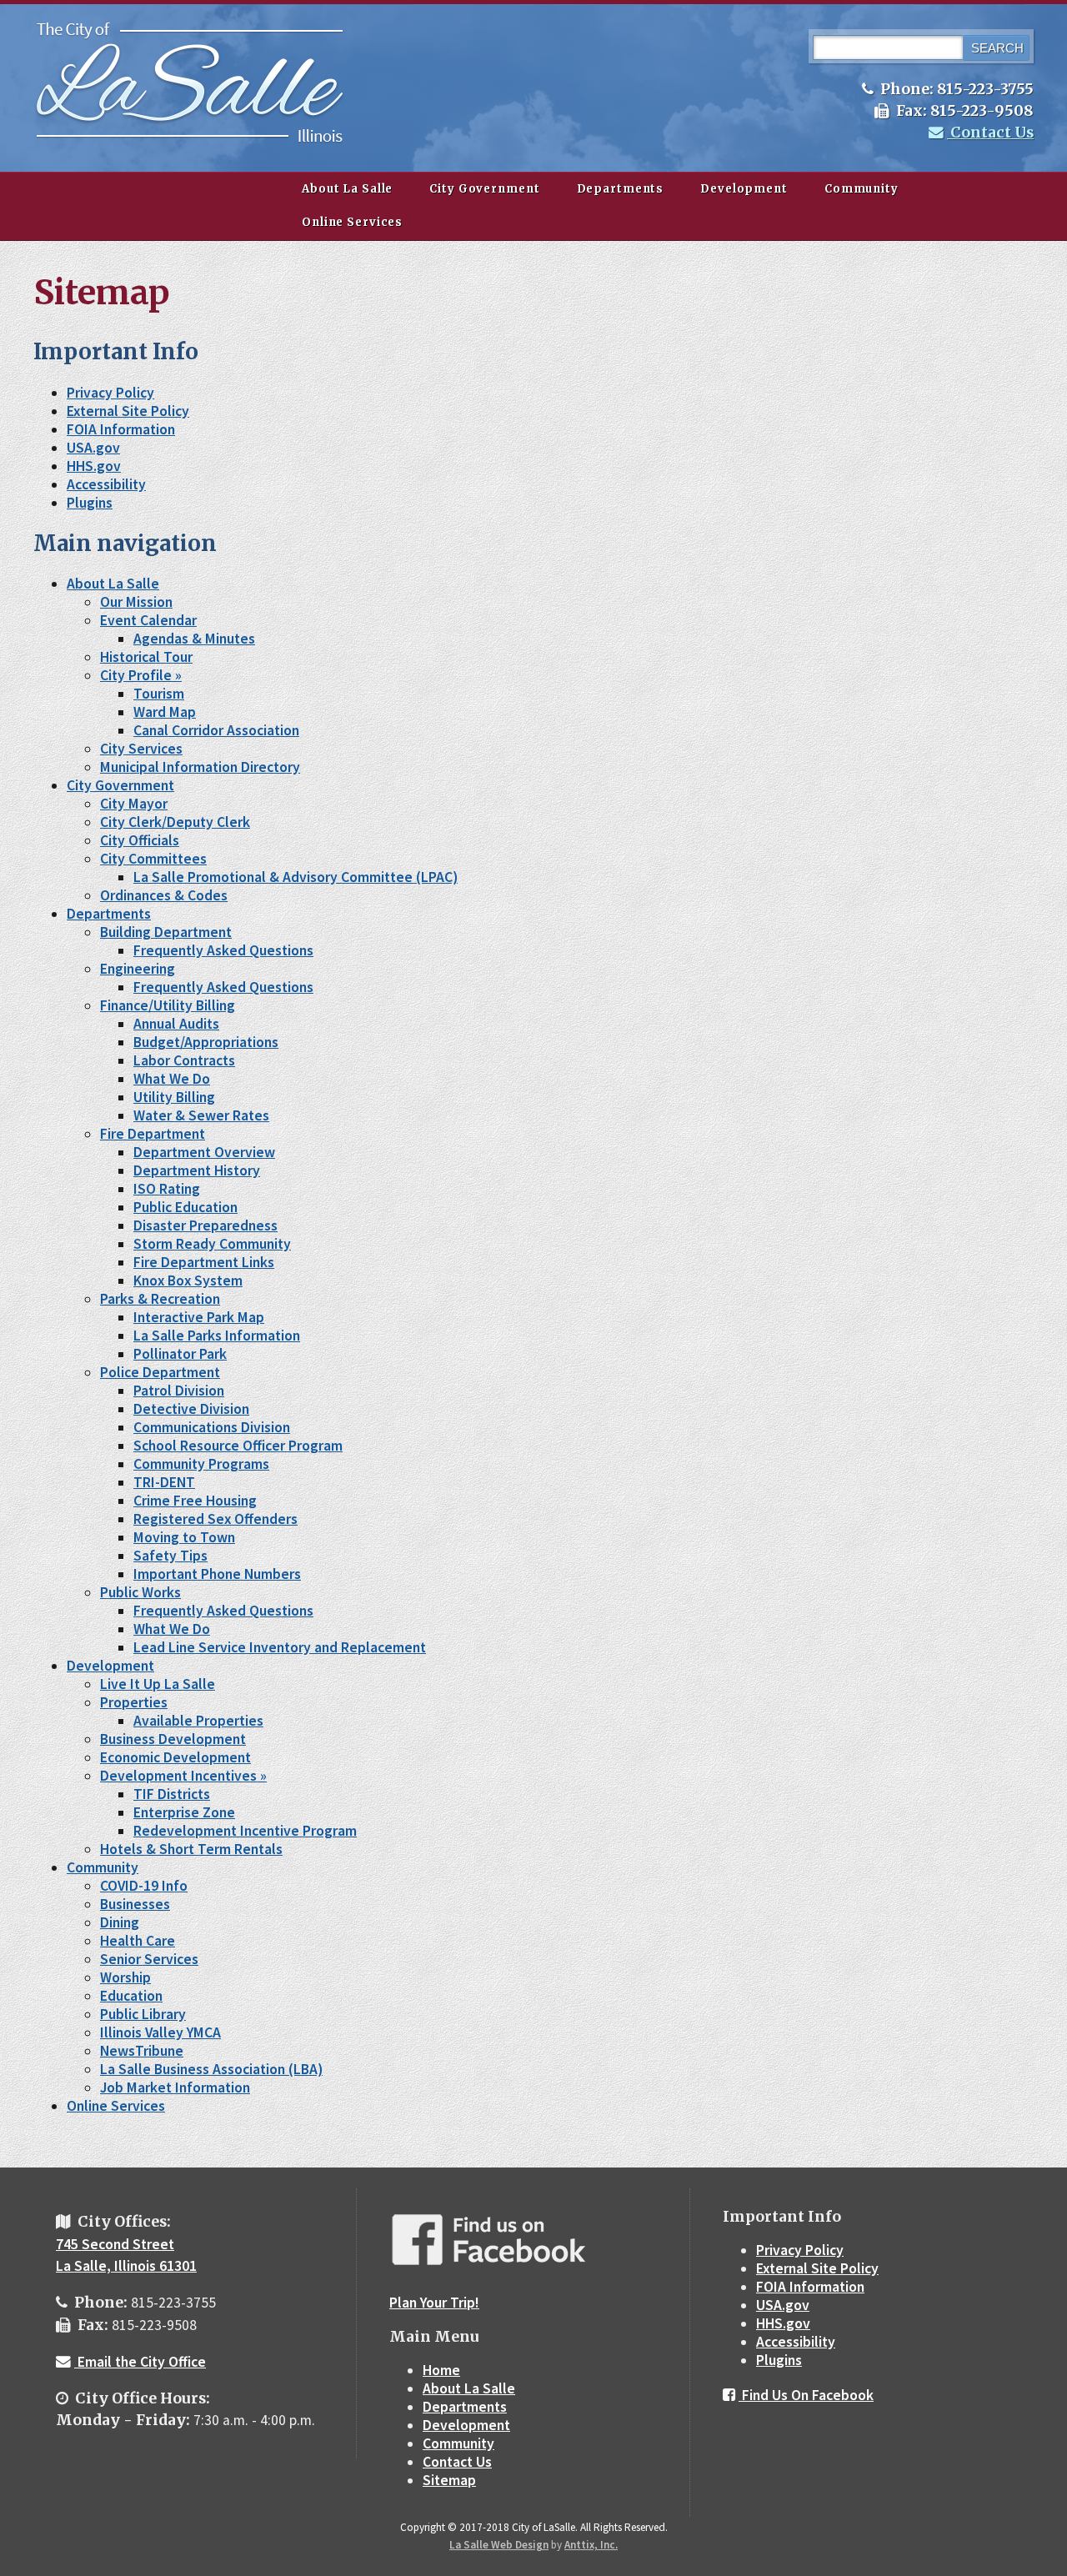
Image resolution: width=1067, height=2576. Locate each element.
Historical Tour (146, 657)
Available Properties (198, 1721)
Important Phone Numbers (217, 1574)
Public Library (143, 2014)
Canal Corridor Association (216, 730)
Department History (197, 1170)
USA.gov (93, 448)
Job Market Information (175, 2087)
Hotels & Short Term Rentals (191, 1849)
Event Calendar (148, 620)
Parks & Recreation (160, 1299)
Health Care (138, 1941)
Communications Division (212, 1427)
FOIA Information (121, 429)
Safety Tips (170, 1556)
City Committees (153, 859)
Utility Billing (174, 1097)
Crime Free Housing (195, 1501)
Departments (621, 189)
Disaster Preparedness (205, 1225)
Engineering (138, 969)
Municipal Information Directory (200, 767)
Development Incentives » (183, 1776)
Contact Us (990, 133)
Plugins (90, 503)
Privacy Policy (110, 393)
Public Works (140, 1592)
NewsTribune (142, 2051)
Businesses (135, 1904)
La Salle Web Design (499, 2545)
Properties (134, 1702)
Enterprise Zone (184, 1812)
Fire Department (153, 1134)
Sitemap (449, 2480)
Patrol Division (179, 1391)
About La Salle (347, 189)
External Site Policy (128, 411)
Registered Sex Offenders (215, 1519)
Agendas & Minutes (194, 639)
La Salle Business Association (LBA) (211, 2069)
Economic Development (175, 1757)
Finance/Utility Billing (168, 1005)
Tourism (159, 694)
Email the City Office (140, 2362)
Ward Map (165, 712)
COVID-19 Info (144, 1886)
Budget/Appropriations (206, 1042)
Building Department (166, 932)
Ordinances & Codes (164, 895)
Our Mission (136, 602)
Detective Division (191, 1409)
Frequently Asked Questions (223, 950)
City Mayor (134, 804)
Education (131, 1996)
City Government (484, 189)
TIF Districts (172, 1794)
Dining (120, 1922)
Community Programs (201, 1464)
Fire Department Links (204, 1262)
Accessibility (106, 484)
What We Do (172, 1079)
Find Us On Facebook (806, 2395)
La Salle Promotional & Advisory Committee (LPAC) (296, 877)
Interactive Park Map (199, 1317)
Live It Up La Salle (158, 1684)
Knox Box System (188, 1280)
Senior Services (149, 1959)
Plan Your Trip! (434, 2303)
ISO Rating (167, 1189)
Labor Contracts (184, 1060)
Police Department (160, 1372)
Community (862, 189)
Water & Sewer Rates (201, 1115)
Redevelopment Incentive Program (245, 1831)
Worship (125, 1977)
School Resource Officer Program (238, 1446)
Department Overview (204, 1152)
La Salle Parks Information (217, 1336)
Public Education (185, 1207)
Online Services (352, 222)
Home (441, 2370)
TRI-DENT (164, 1482)
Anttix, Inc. (591, 2545)
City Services (141, 749)
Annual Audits (176, 1024)
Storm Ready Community (212, 1244)
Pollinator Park (180, 1354)
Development (744, 189)
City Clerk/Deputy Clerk (175, 822)
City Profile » (141, 675)
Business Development (173, 1739)
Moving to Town (184, 1537)
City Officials (140, 840)
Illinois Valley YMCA (160, 2032)
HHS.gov (94, 466)
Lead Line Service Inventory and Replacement (280, 1647)
